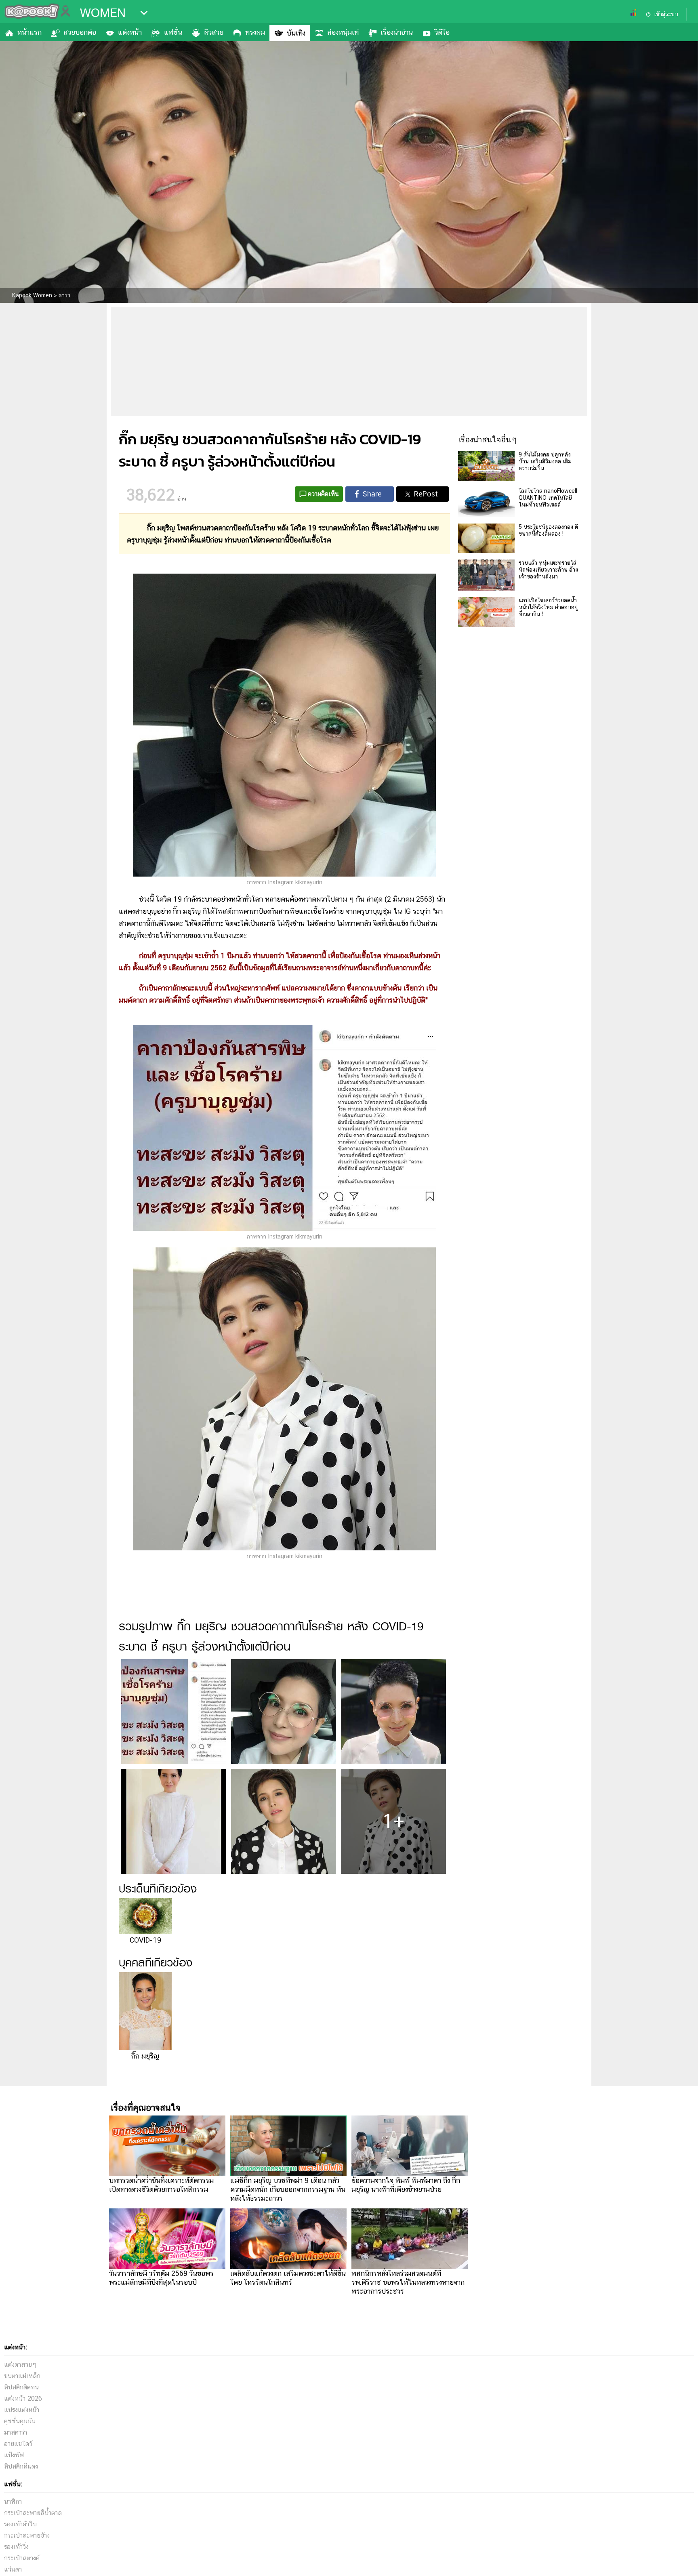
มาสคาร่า (16, 2432)
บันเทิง (296, 33)
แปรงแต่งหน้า (22, 2410)
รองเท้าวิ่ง (16, 2547)
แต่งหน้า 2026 (23, 2398)
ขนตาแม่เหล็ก (22, 2376)
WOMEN (103, 13)
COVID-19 (145, 1940)
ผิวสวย (214, 32)
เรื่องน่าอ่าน (397, 32)
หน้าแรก (29, 32)
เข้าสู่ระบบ (666, 14)
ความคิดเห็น (323, 494)
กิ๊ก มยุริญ (145, 2056)
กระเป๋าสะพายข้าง (27, 2535)
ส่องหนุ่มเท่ (343, 32)
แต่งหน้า (130, 32)
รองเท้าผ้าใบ (20, 2524)
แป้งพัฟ (14, 2455)
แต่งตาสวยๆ (20, 2365)
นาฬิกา (13, 2501)
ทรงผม (255, 32)
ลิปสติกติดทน (21, 2387)
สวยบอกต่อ (80, 32)
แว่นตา (13, 2569)
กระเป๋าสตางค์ (22, 2558)
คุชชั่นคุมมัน (20, 2421)
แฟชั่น (173, 32)
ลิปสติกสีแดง (21, 2466)
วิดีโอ (442, 32)
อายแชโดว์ (18, 2444)
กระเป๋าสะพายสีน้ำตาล (33, 2513)
